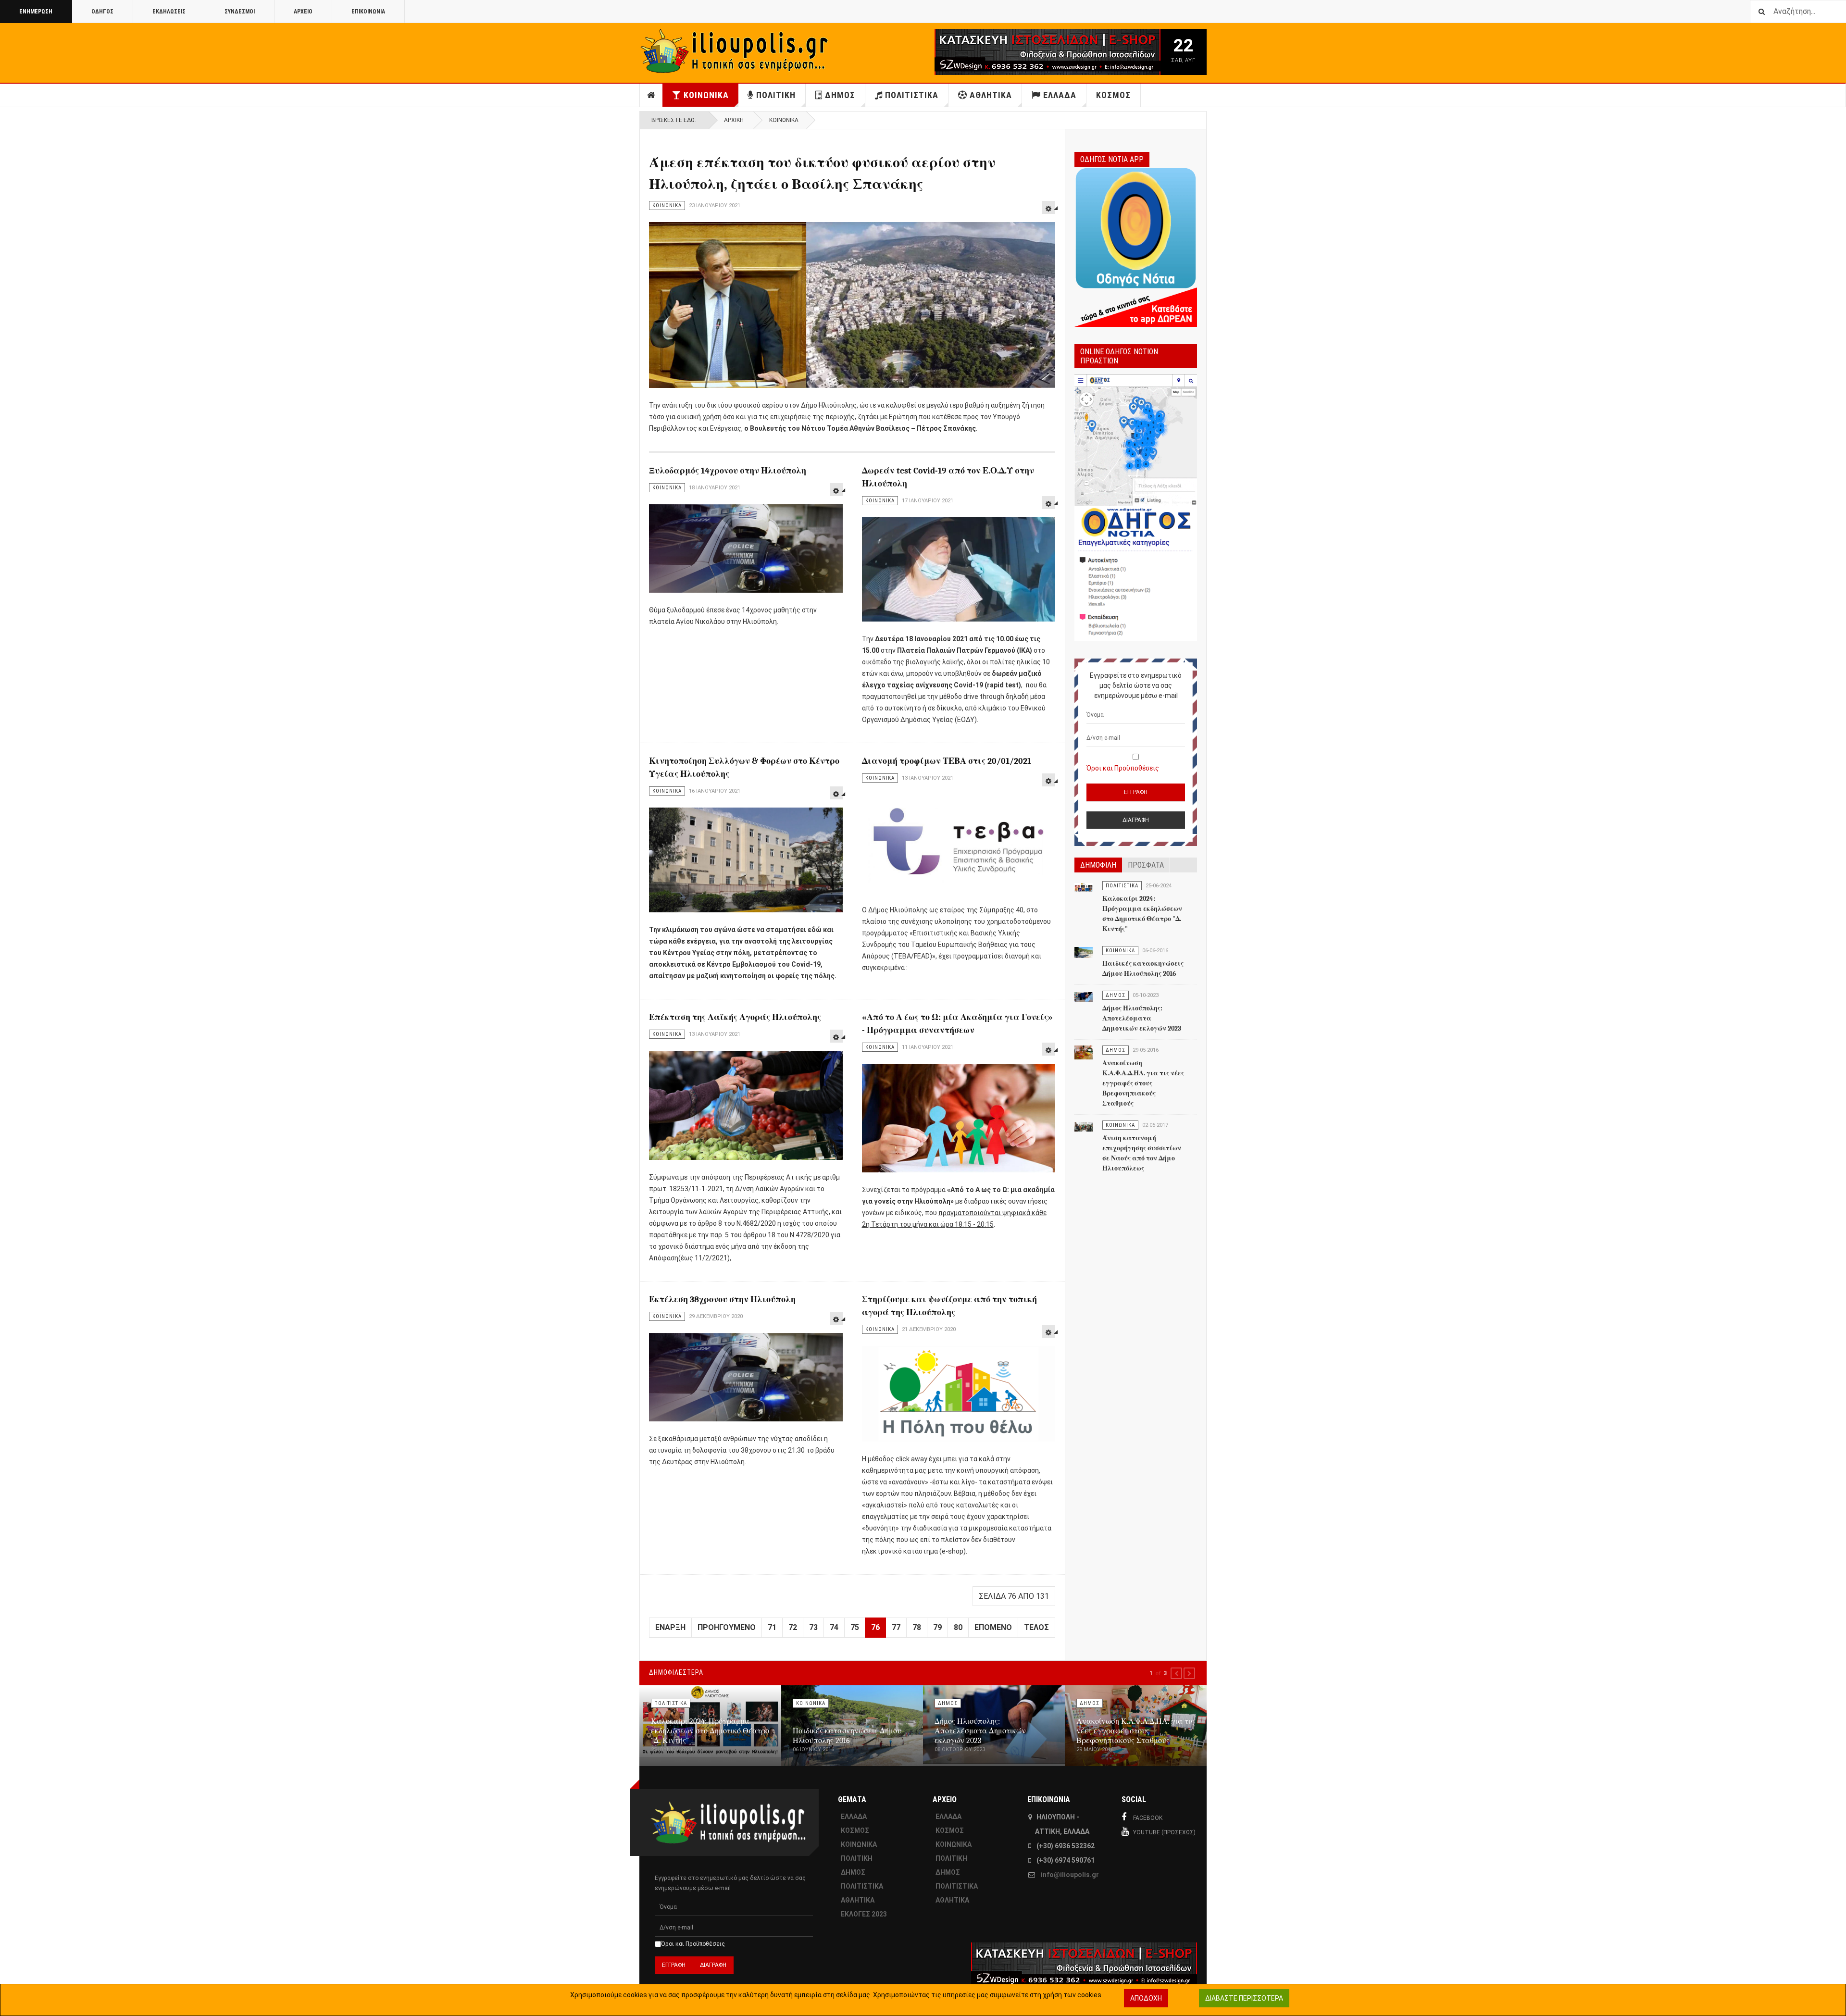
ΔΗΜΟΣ (840, 95)
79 (937, 1627)
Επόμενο (993, 1627)
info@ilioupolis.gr (1070, 1875)
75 (855, 1627)
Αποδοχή (1146, 1998)
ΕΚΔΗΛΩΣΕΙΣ (169, 12)
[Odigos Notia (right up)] (1136, 508)
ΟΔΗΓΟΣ (102, 12)
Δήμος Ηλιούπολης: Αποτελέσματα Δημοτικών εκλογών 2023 (1142, 1018)
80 (958, 1627)
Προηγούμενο (727, 1627)
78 (917, 1627)
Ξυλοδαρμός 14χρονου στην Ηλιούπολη (728, 471)
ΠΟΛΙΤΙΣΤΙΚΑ (912, 95)
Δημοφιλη (1098, 865)
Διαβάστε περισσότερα (1244, 1998)
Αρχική (734, 120)
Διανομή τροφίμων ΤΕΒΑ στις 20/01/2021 (947, 761)
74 (834, 1627)
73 (813, 1627)
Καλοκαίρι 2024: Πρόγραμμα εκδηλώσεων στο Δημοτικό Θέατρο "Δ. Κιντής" (710, 1731)
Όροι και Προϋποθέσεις (1123, 768)
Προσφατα (1146, 865)
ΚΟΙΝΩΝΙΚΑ (706, 95)
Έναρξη (670, 1627)
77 (896, 1627)
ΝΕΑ (651, 95)
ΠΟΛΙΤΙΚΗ (776, 95)
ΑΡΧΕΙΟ (303, 12)
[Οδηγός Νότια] (1136, 246)
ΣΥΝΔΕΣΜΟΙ (240, 12)
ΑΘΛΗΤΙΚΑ (991, 95)
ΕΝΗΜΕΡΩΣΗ (36, 12)
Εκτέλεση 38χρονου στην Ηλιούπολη (722, 1300)
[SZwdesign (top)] (1018, 52)
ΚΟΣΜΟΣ (1113, 95)
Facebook (1148, 1818)
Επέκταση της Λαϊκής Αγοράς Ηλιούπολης (735, 1017)
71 (772, 1627)
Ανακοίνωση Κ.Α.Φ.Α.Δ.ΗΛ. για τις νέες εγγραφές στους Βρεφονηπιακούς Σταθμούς (1143, 1083)
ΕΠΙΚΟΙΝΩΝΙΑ (368, 12)
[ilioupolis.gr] (736, 51)
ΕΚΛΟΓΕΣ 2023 (864, 1914)
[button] (1176, 1673)
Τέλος (1036, 1627)
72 (793, 1627)
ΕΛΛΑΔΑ (1060, 95)
